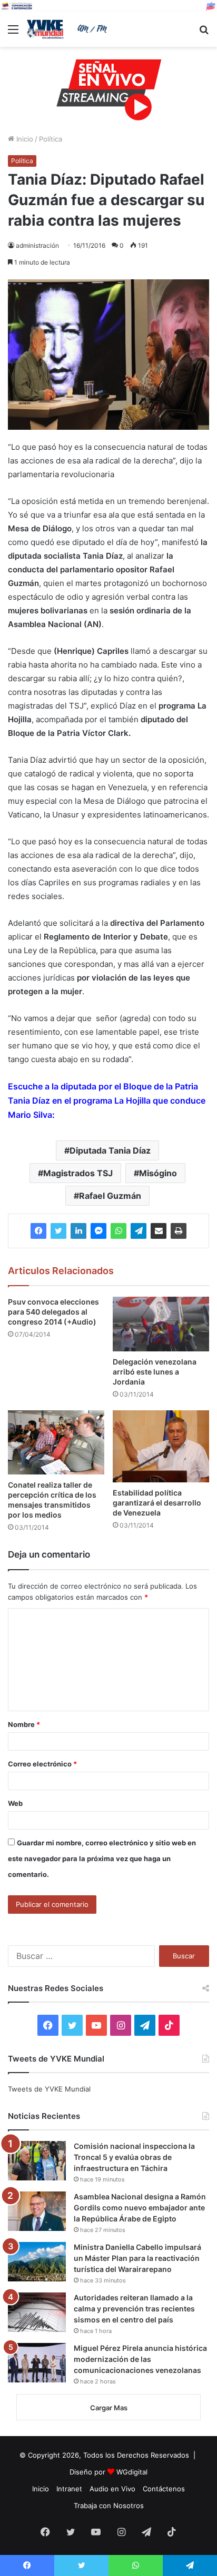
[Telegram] (139, 1231)
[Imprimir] (179, 1231)
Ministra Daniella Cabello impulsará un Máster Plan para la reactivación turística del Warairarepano (137, 2258)
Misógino (158, 1173)
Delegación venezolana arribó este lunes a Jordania (155, 1372)
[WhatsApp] (119, 1231)
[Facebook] (38, 1231)
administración (37, 245)
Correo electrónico (42, 1764)
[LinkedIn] (78, 1231)
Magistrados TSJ (78, 1173)
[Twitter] (58, 1231)
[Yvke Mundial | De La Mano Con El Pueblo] (68, 29)
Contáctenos (164, 2489)
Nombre (24, 1724)
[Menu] (13, 33)
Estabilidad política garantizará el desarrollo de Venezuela (157, 1503)
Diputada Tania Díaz (110, 1150)
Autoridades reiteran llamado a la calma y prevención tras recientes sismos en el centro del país (134, 2309)
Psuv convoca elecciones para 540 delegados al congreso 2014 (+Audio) (53, 1312)
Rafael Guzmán (110, 1196)
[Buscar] (204, 33)
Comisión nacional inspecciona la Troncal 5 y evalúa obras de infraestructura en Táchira (134, 2157)
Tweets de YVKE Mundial (49, 2089)
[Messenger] (98, 1231)
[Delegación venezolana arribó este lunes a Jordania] (161, 1324)
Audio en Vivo (112, 2489)
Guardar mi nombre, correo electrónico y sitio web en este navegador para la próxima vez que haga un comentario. (102, 1858)
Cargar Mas (109, 2408)
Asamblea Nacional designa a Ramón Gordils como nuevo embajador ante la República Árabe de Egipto (140, 2208)
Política (51, 139)
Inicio (24, 139)
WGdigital (132, 2472)
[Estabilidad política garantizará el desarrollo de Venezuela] (161, 1446)
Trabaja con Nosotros (109, 2506)
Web (15, 1803)
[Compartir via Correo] (159, 1231)
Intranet (69, 2489)
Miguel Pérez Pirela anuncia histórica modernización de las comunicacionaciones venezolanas (140, 2359)
